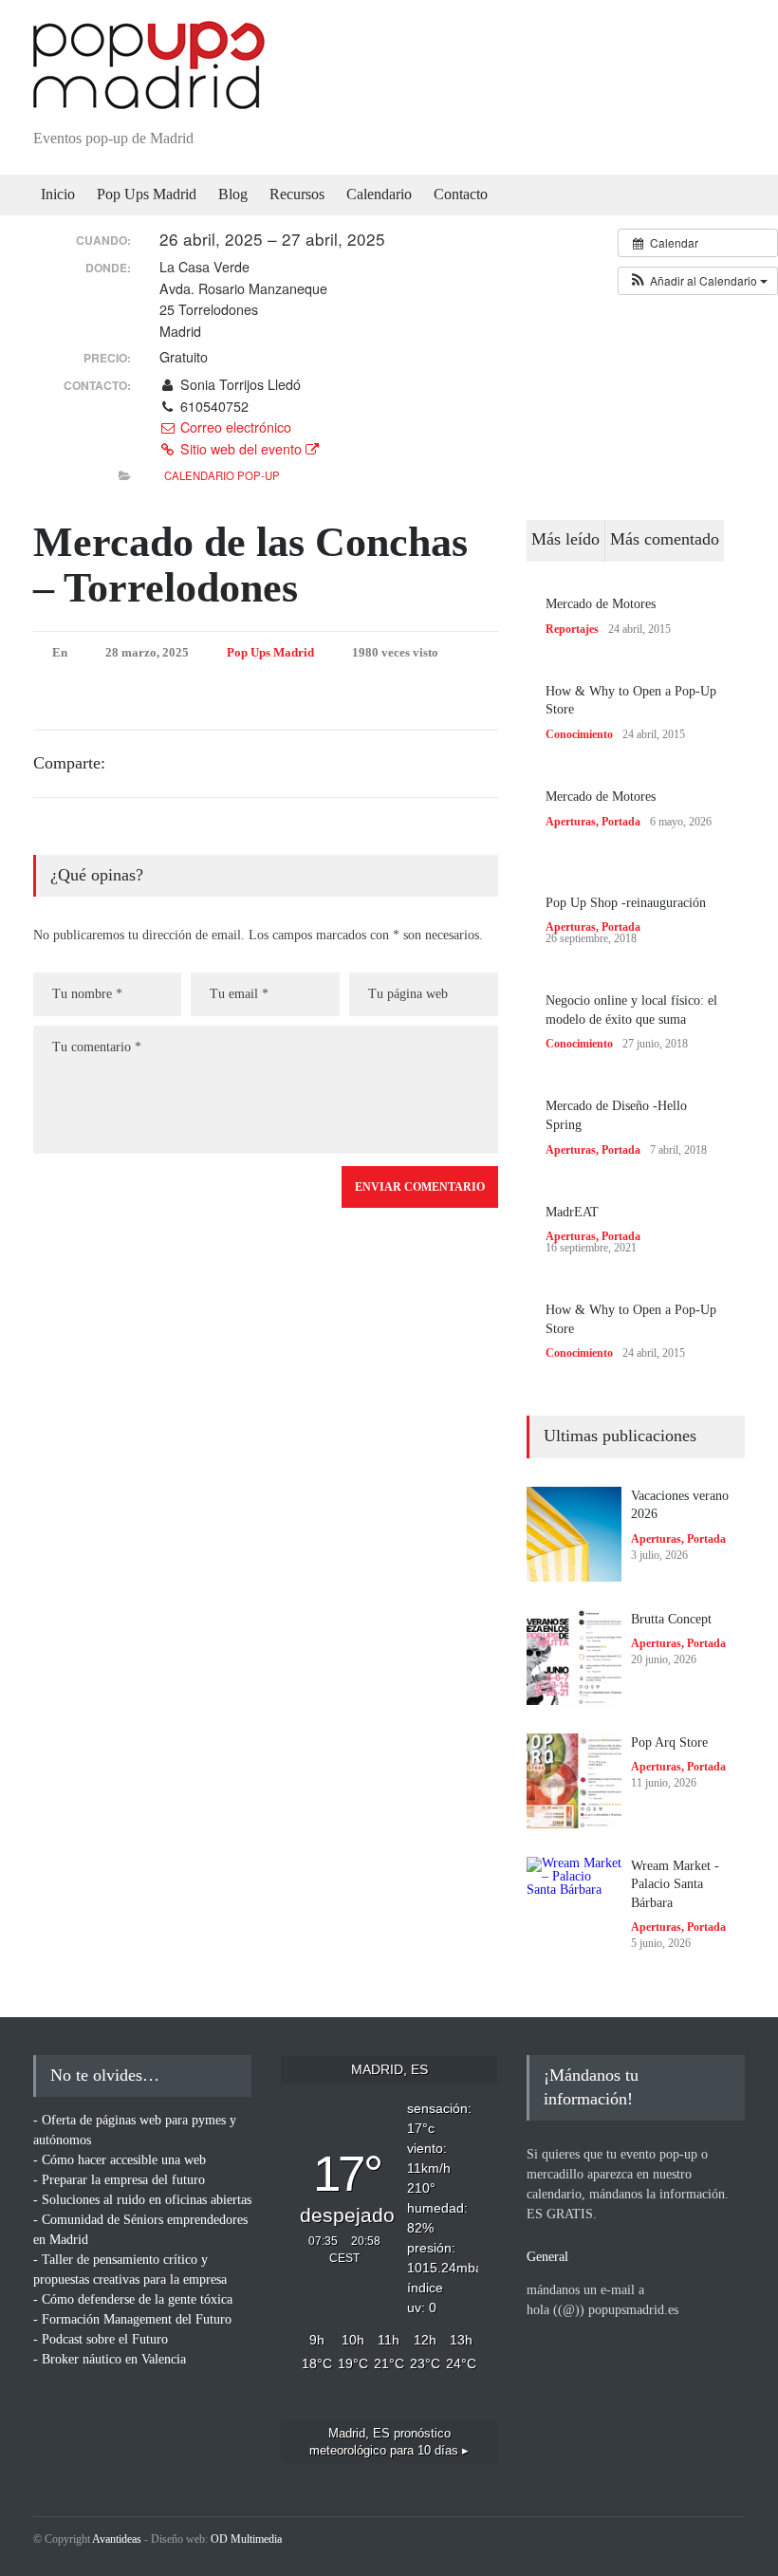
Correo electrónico (234, 427)
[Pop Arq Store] (574, 1781)
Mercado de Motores (601, 604)
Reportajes (572, 629)
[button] (698, 281)
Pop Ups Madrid (147, 194)
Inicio (58, 194)
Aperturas (571, 822)
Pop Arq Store (669, 1742)
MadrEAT (572, 1212)
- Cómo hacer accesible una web (120, 2160)
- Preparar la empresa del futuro (119, 2180)
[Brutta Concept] (574, 1658)
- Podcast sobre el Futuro (101, 2339)
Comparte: (69, 763)
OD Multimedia (246, 2539)
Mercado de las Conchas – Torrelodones (250, 565)
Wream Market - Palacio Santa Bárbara (675, 1884)
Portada (621, 822)
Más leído (565, 539)
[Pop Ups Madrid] (149, 94)
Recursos (297, 194)
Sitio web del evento (241, 449)
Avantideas (117, 2539)
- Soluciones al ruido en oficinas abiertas (142, 2200)
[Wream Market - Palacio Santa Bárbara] (574, 1904)
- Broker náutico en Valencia (110, 2359)
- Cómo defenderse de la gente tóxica (133, 2299)
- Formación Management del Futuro (132, 2319)
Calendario (379, 194)
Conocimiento (579, 734)
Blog (233, 194)
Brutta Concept (671, 1619)
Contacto (461, 194)
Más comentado (665, 539)
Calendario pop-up (222, 475)
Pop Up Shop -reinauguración (626, 903)
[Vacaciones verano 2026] (574, 1534)
